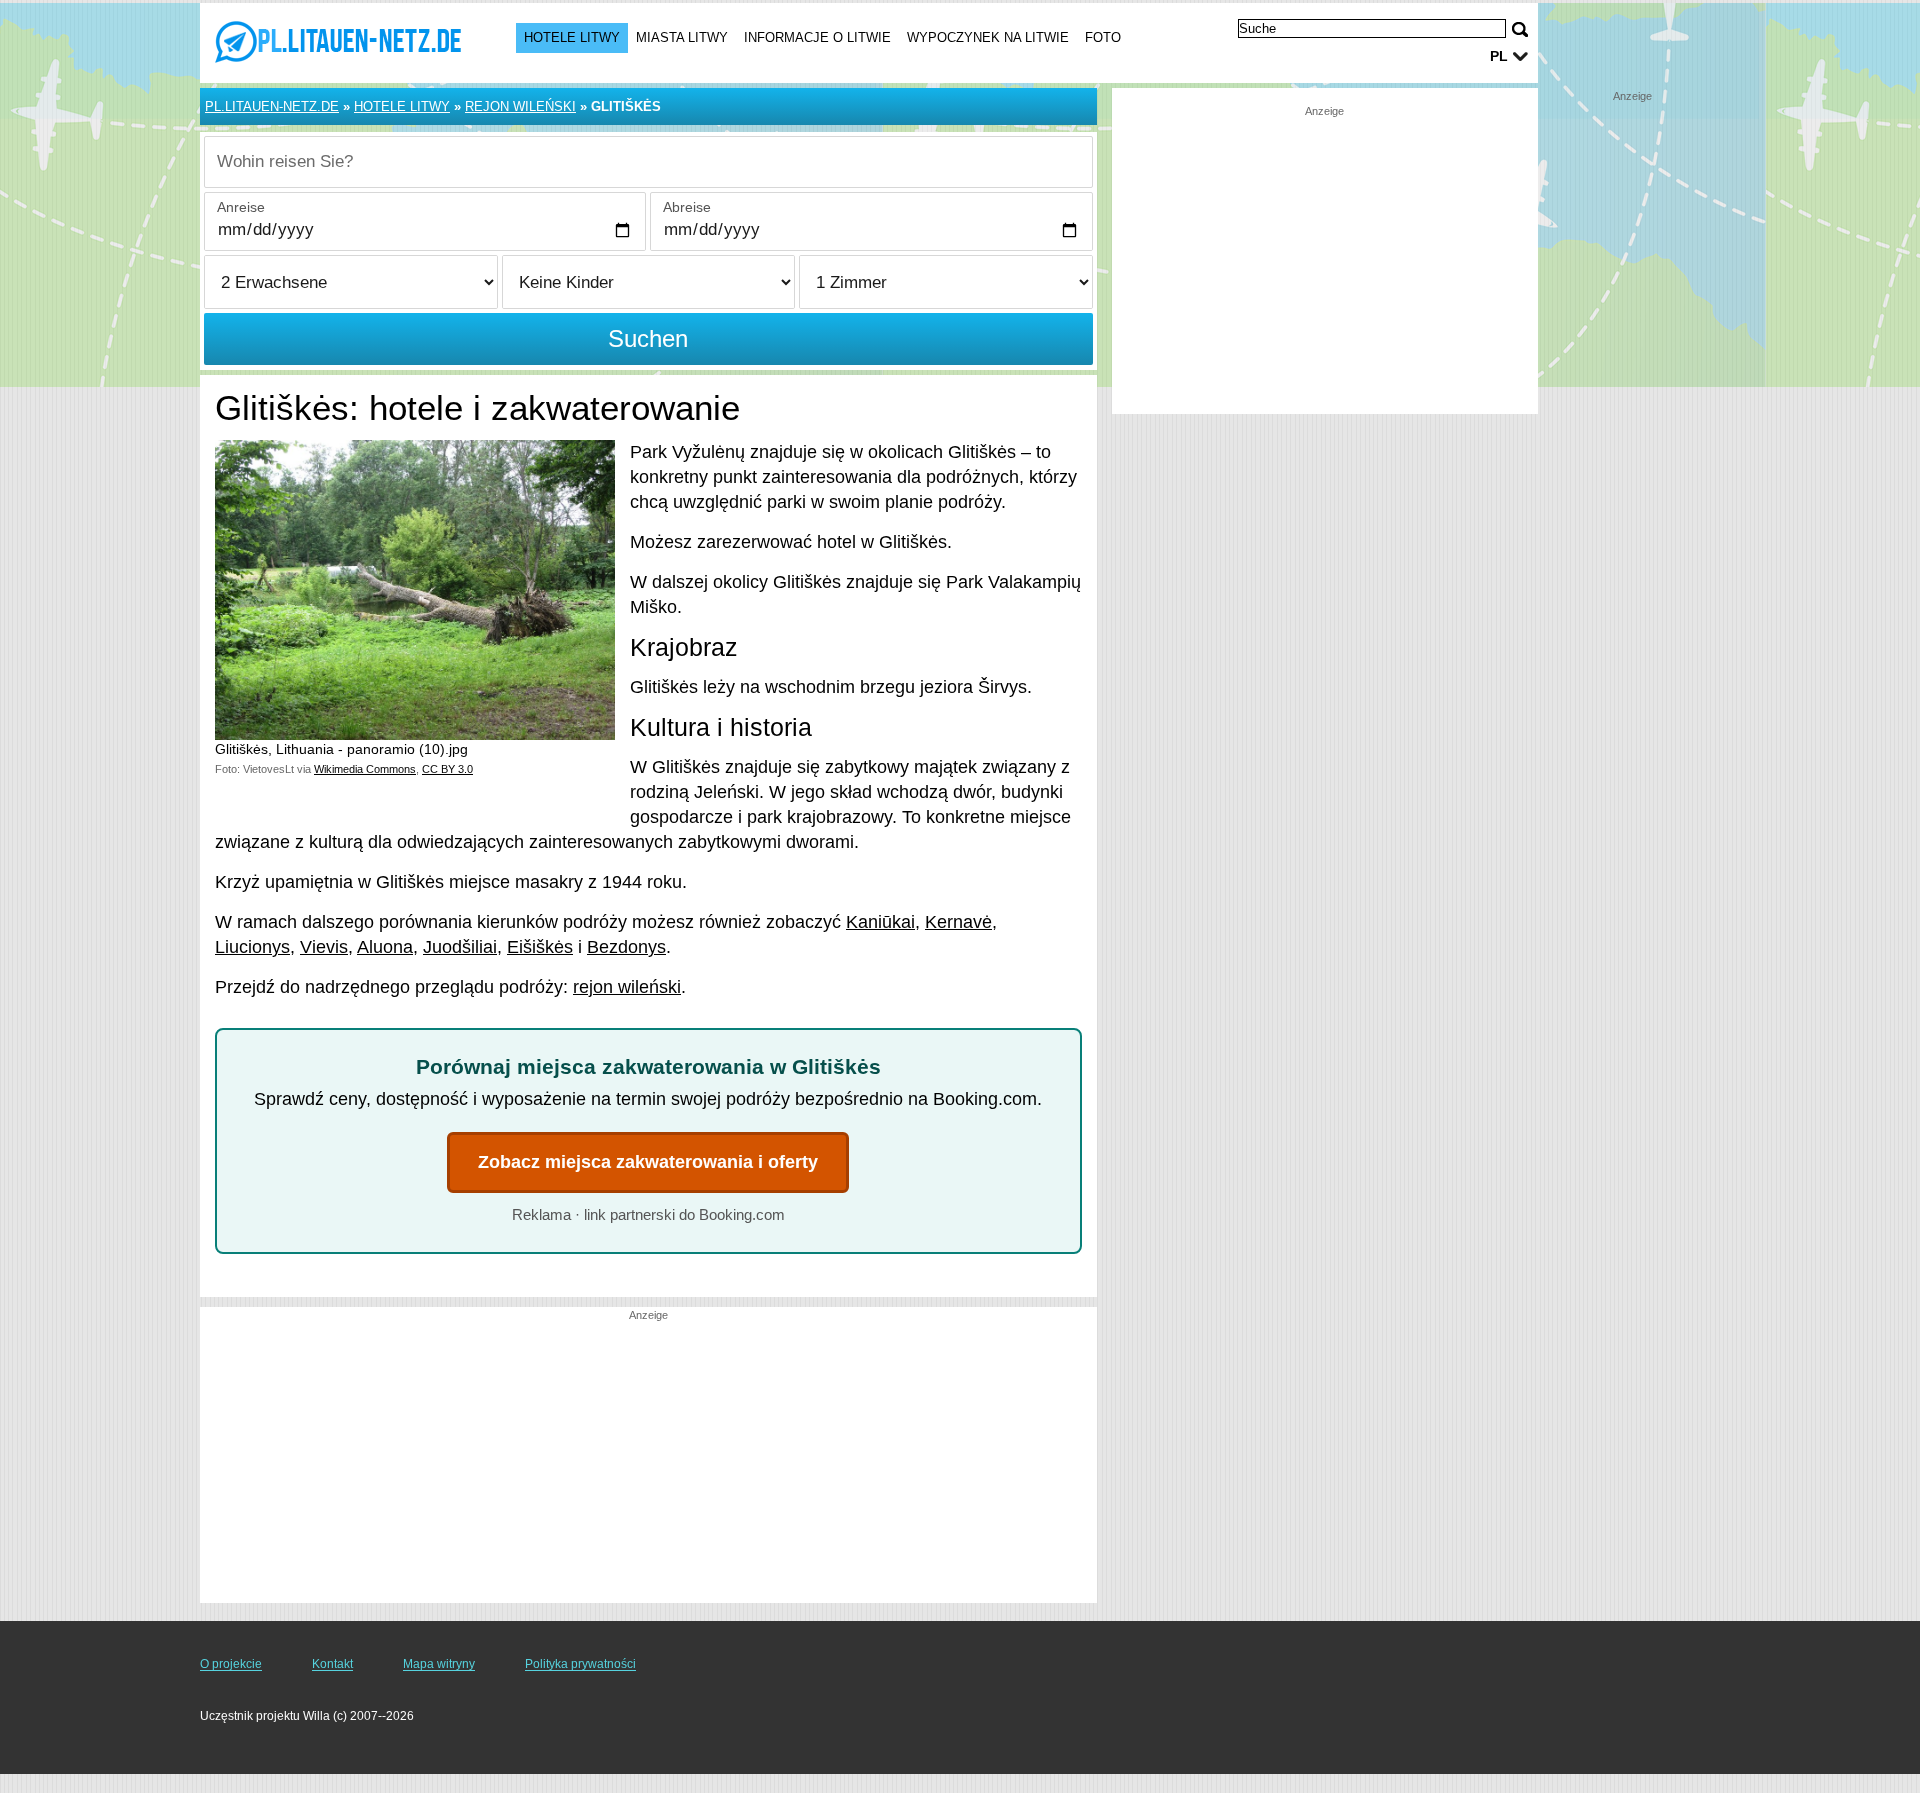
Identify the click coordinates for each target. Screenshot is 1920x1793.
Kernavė (958, 922)
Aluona (385, 947)
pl (1499, 56)
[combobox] (648, 162)
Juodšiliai (460, 947)
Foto (1103, 37)
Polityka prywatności (580, 1664)
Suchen (648, 338)
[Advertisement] (648, 1463)
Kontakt (332, 1664)
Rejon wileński (520, 106)
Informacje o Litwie (817, 37)
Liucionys (252, 947)
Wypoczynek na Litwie (988, 37)
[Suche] (1520, 29)
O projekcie (231, 1664)
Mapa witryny (439, 1664)
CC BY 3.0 (447, 769)
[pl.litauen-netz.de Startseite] (338, 41)
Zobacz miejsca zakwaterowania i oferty (648, 1162)
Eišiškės (540, 947)
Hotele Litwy (572, 37)
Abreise (687, 207)
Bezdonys (626, 947)
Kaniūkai (880, 922)
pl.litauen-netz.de (272, 106)
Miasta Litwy (682, 37)
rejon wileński (627, 987)
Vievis (324, 947)
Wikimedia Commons (365, 769)
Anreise (241, 207)
